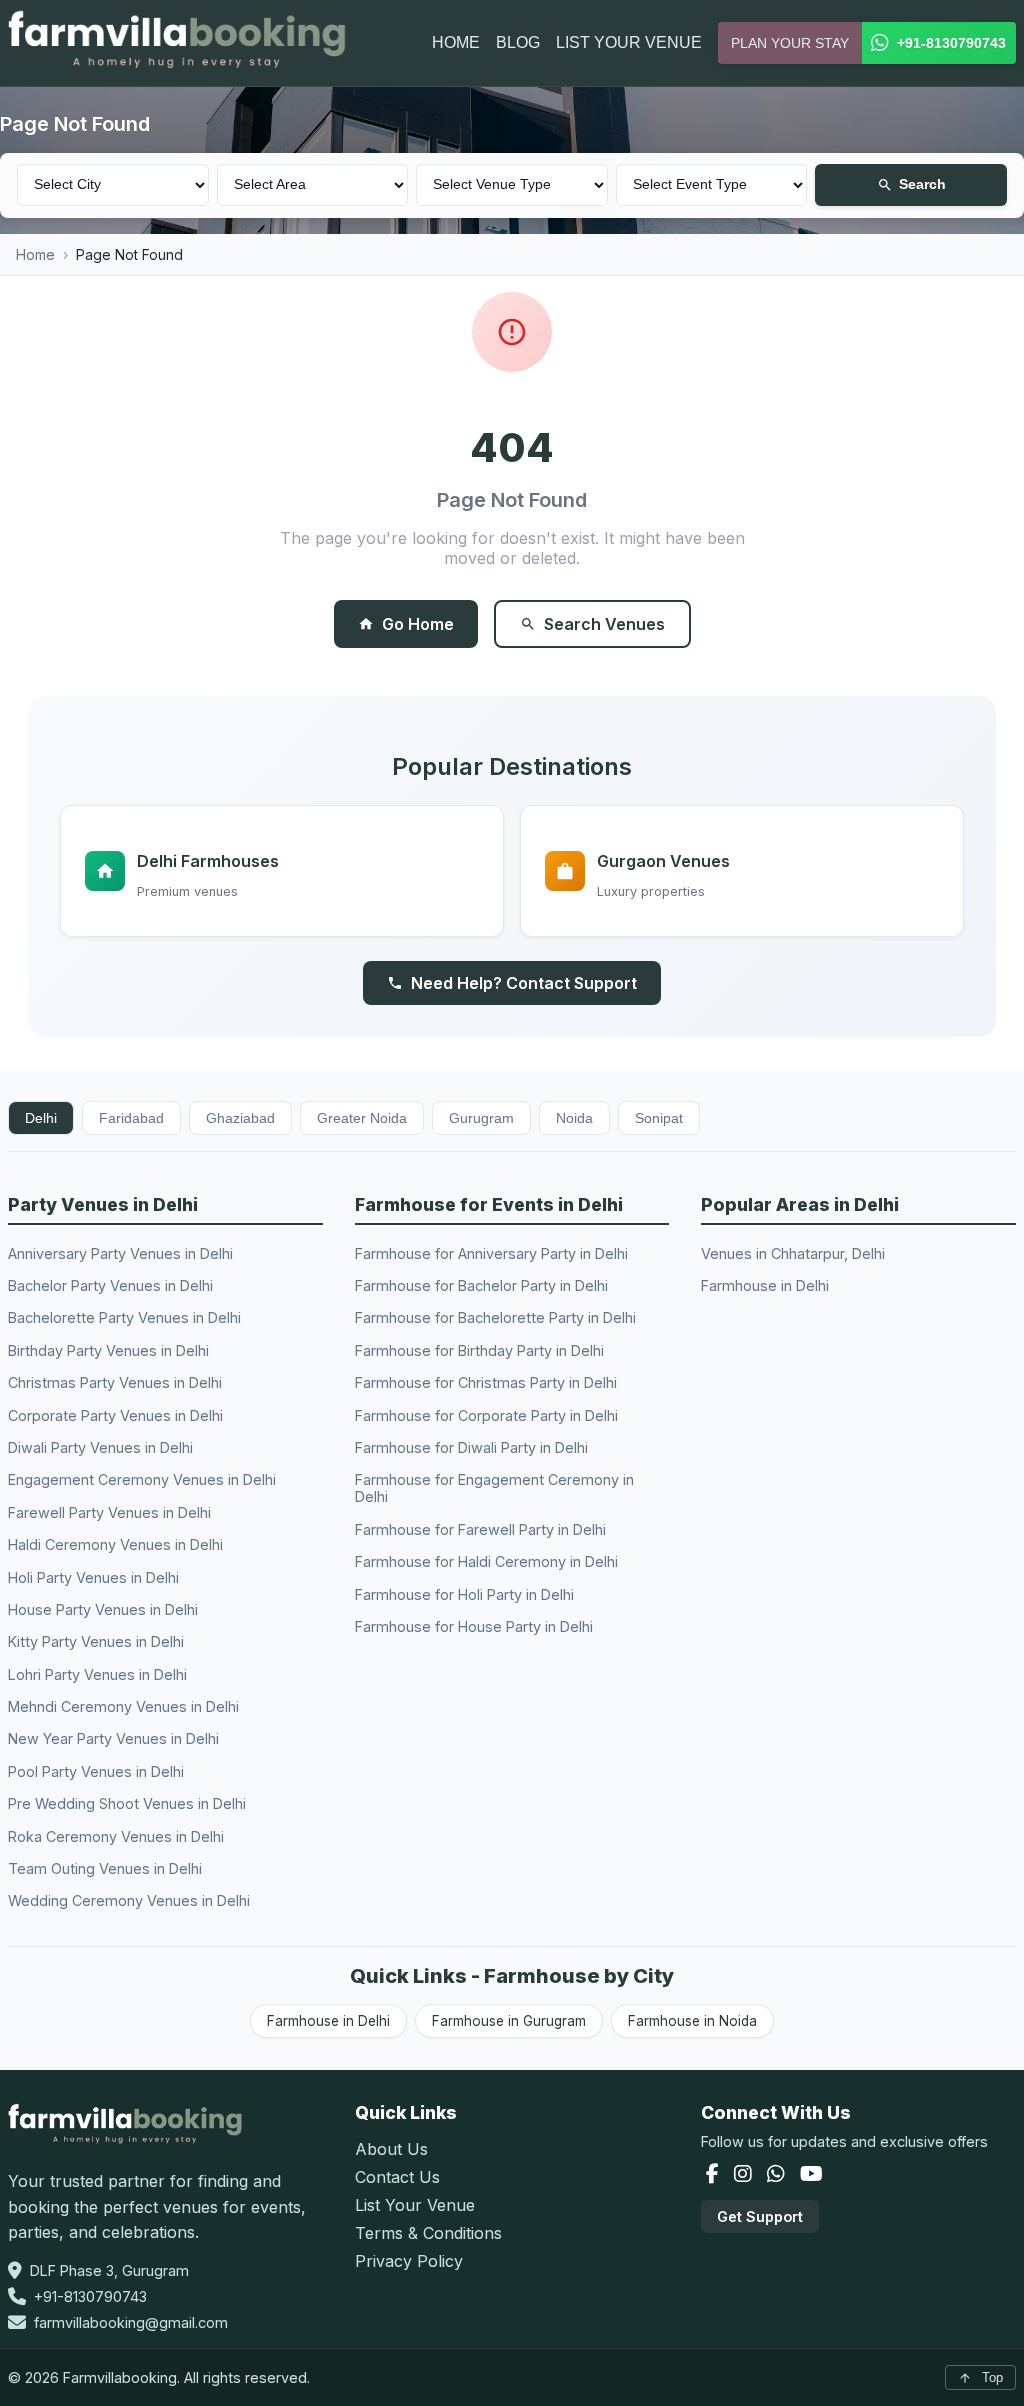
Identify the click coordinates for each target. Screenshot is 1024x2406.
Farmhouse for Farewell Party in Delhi (480, 1529)
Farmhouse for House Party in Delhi (474, 1626)
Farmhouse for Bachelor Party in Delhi (481, 1285)
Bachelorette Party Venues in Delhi (124, 1317)
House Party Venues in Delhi (103, 1609)
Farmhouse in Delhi (765, 1285)
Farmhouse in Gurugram (509, 2021)
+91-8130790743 (90, 2296)
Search (922, 184)
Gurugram (481, 1118)
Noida (574, 1118)
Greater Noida (362, 1118)
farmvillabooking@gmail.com (131, 2322)
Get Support (760, 2216)
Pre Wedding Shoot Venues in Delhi (127, 1803)
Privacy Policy (409, 2261)
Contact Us (397, 2177)
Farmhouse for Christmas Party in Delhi (486, 1382)
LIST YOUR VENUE (629, 42)
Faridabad (131, 1118)
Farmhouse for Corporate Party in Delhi (486, 1415)
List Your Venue (415, 2205)
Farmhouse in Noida (692, 2021)
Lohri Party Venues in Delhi (97, 1674)
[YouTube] (811, 2175)
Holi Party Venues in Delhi (93, 1577)
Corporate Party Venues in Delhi (115, 1415)
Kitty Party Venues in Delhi (96, 1641)
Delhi (41, 1118)
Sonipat (659, 1118)
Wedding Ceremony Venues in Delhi (129, 1900)
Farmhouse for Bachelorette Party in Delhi (495, 1317)
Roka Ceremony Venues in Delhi (116, 1836)
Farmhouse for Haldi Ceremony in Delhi (486, 1561)
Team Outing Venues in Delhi (105, 1868)
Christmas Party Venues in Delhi (115, 1382)
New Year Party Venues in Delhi (113, 1738)
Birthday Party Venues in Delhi (108, 1350)
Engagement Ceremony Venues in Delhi (142, 1479)
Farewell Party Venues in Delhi (109, 1512)
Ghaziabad (240, 1118)
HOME (456, 42)
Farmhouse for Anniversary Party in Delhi (491, 1253)
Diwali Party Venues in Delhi (100, 1447)
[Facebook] (715, 2175)
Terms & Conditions (428, 2233)
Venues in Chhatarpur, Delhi (793, 1253)
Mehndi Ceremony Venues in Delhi (123, 1706)
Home (35, 254)
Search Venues (604, 624)
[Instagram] (745, 2175)
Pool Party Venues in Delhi (96, 1771)
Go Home (418, 624)
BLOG (518, 42)
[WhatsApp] (778, 2175)
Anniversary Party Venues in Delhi (120, 1253)
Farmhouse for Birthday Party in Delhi (479, 1350)
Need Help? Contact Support (524, 983)
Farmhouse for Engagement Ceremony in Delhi (494, 1488)
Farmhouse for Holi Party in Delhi (464, 1594)
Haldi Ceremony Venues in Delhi (115, 1544)
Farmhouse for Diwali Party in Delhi (471, 1447)
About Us (391, 2149)
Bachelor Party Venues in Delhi (110, 1285)
